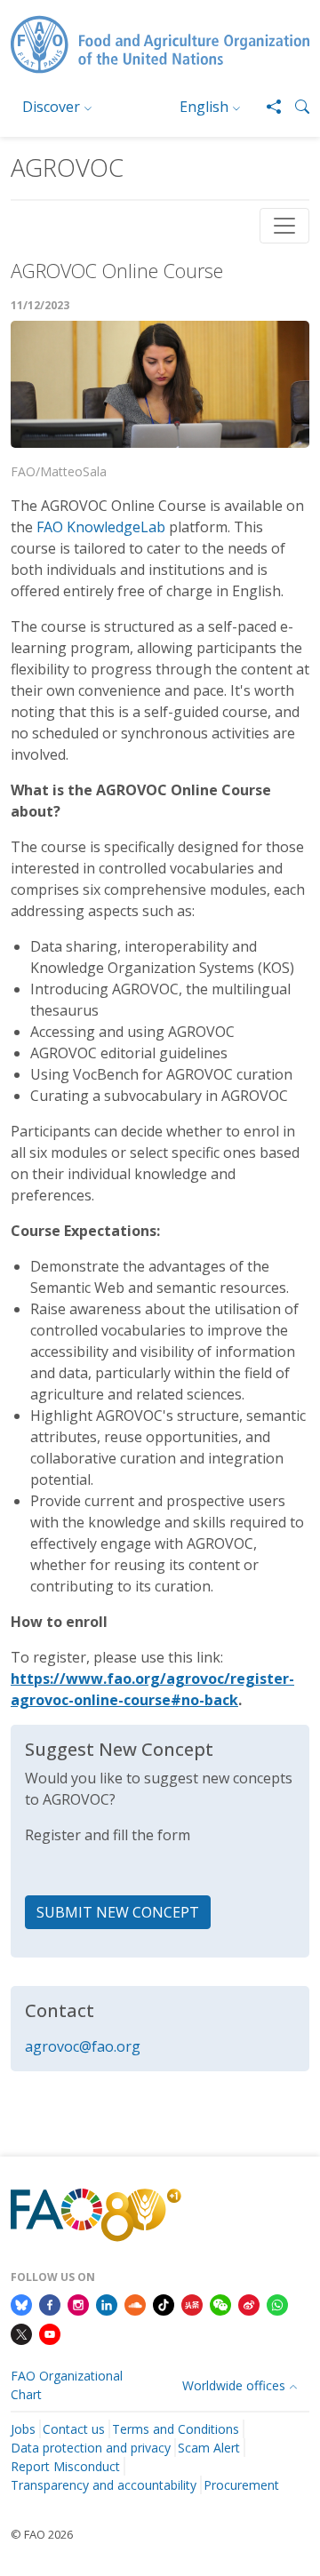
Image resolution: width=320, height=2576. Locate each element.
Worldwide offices (234, 2385)
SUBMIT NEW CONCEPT (118, 1912)
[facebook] (50, 2303)
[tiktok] (164, 2303)
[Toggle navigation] (284, 226)
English (204, 107)
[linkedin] (107, 2303)
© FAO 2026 (42, 2534)
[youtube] (50, 2333)
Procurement (241, 2485)
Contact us (74, 2429)
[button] (295, 107)
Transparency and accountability (104, 2485)
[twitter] (21, 2333)
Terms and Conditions (176, 2429)
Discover (51, 107)
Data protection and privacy (91, 2448)
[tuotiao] (192, 2303)
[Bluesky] (21, 2303)
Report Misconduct (65, 2466)
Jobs (23, 2429)
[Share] (267, 107)
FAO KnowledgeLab (101, 527)
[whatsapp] (277, 2303)
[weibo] (249, 2303)
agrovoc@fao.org (83, 2046)
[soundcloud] (135, 2303)
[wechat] (220, 2303)
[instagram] (78, 2303)
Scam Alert (209, 2448)
